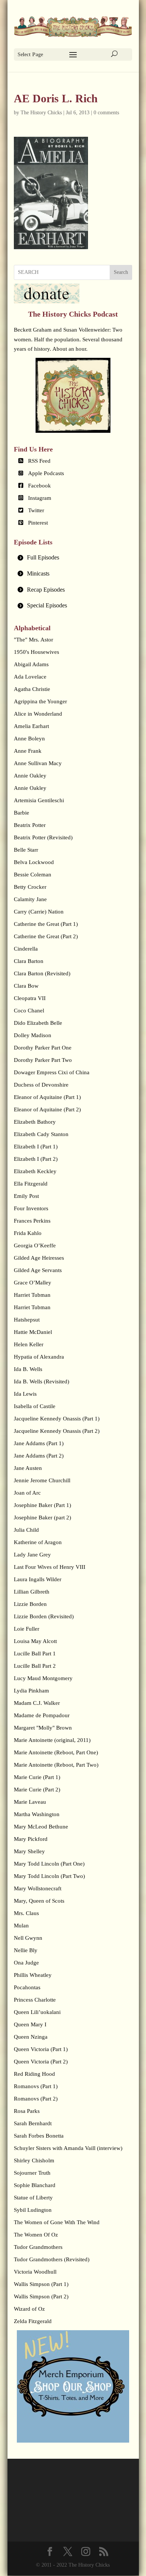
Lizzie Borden (30, 1604)
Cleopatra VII (30, 998)
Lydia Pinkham (31, 1691)
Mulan (21, 1926)
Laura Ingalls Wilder (38, 1579)
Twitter (36, 510)
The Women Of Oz (36, 2235)
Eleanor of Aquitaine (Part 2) (47, 1109)
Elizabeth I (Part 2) (36, 1159)
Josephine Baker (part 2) (42, 1517)
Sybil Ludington (33, 2210)
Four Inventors (31, 1208)
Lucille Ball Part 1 (35, 1654)
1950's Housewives (36, 652)
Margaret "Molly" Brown (43, 1728)
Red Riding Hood (34, 2074)
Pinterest (38, 523)
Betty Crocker (30, 887)
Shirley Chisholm (34, 2160)
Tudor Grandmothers (38, 2247)
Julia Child (26, 1530)
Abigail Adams (31, 664)
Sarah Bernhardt (33, 2123)
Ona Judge (26, 1963)
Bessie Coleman (33, 875)
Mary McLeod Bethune (41, 1827)
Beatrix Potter (30, 825)
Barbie (22, 813)
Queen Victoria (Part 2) (41, 2062)
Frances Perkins (32, 1221)
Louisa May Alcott (35, 1641)
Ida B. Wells (28, 1369)
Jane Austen (28, 1468)
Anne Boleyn (29, 739)
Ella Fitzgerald (31, 1184)
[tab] (73, 558)
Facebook (39, 486)
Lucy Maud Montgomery (43, 1678)
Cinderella (26, 949)
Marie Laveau (30, 1802)
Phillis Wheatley (33, 1975)
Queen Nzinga (31, 2037)
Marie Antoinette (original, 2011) (52, 1740)
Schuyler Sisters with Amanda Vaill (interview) (68, 2148)
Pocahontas (27, 1987)
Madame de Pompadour (42, 1715)
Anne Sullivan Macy (38, 763)
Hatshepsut (27, 1320)
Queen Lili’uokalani (37, 2012)
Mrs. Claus (26, 1913)
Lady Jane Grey (32, 1555)
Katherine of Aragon (38, 1542)
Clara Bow (26, 986)
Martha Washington (37, 1814)
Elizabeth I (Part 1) (36, 1147)
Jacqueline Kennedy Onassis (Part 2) (57, 1431)
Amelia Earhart (31, 726)
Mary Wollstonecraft (38, 1888)
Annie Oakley (30, 776)
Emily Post (26, 1196)
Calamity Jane (30, 899)
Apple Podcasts (46, 473)
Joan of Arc (27, 1493)
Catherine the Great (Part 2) (46, 936)
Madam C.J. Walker (37, 1703)
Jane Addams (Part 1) (39, 1443)
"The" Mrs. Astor (34, 640)
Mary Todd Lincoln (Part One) (49, 1864)
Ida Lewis (25, 1394)
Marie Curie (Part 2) (37, 1790)
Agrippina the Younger (40, 701)
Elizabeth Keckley (35, 1171)
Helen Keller (29, 1344)
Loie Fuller (27, 1629)
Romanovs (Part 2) (36, 2099)
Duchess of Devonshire (41, 1085)
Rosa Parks (27, 2111)
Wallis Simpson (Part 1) (41, 2284)
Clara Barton (29, 961)
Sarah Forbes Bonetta (39, 2136)
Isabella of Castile (35, 1406)
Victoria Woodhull (35, 2272)
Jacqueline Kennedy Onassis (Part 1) (57, 1419)
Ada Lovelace (30, 677)
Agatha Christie (32, 689)
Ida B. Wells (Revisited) (42, 1381)
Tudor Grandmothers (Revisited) (52, 2259)
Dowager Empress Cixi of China (52, 1072)
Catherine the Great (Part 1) (46, 924)
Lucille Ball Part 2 (35, 1666)
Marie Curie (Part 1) (37, 1777)
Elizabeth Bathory (35, 1122)
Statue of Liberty (33, 2198)
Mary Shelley (29, 1851)
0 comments (106, 113)
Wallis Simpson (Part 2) (41, 2296)
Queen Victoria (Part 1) (41, 2049)
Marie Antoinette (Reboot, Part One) (56, 1752)
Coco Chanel (29, 1011)
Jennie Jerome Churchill (42, 1480)
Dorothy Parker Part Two (43, 1060)
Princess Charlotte (35, 2000)
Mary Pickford (31, 1839)
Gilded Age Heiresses (39, 1258)
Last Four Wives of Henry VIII (50, 1567)
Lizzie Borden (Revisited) (44, 1616)
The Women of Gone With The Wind (57, 2222)
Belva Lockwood (34, 862)
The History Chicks (41, 113)
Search (121, 272)
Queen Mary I (30, 2024)
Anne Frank (28, 751)
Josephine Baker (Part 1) (42, 1505)
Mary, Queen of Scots (39, 1901)
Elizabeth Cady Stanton (41, 1134)
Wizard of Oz (29, 2309)
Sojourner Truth (32, 2173)
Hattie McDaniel (33, 1332)
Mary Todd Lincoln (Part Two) (49, 1876)
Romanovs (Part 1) (36, 2086)
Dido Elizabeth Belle (38, 1023)
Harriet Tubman (32, 1295)
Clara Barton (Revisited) (42, 973)
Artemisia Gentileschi (39, 800)
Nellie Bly (26, 1950)
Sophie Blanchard (35, 2185)
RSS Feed (39, 461)
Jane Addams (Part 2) (39, 1456)
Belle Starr (26, 850)
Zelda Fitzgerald (33, 2321)
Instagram (40, 498)
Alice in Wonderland (38, 714)
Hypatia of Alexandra (39, 1357)
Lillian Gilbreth (32, 1592)
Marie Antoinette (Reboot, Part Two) (56, 1765)
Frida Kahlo (28, 1233)
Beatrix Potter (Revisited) (43, 837)
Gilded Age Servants (38, 1270)
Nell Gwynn (28, 1938)
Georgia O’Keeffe (35, 1245)
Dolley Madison (33, 1035)
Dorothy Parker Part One (43, 1048)
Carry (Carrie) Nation (39, 912)
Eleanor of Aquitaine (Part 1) (47, 1097)
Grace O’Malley (33, 1283)
